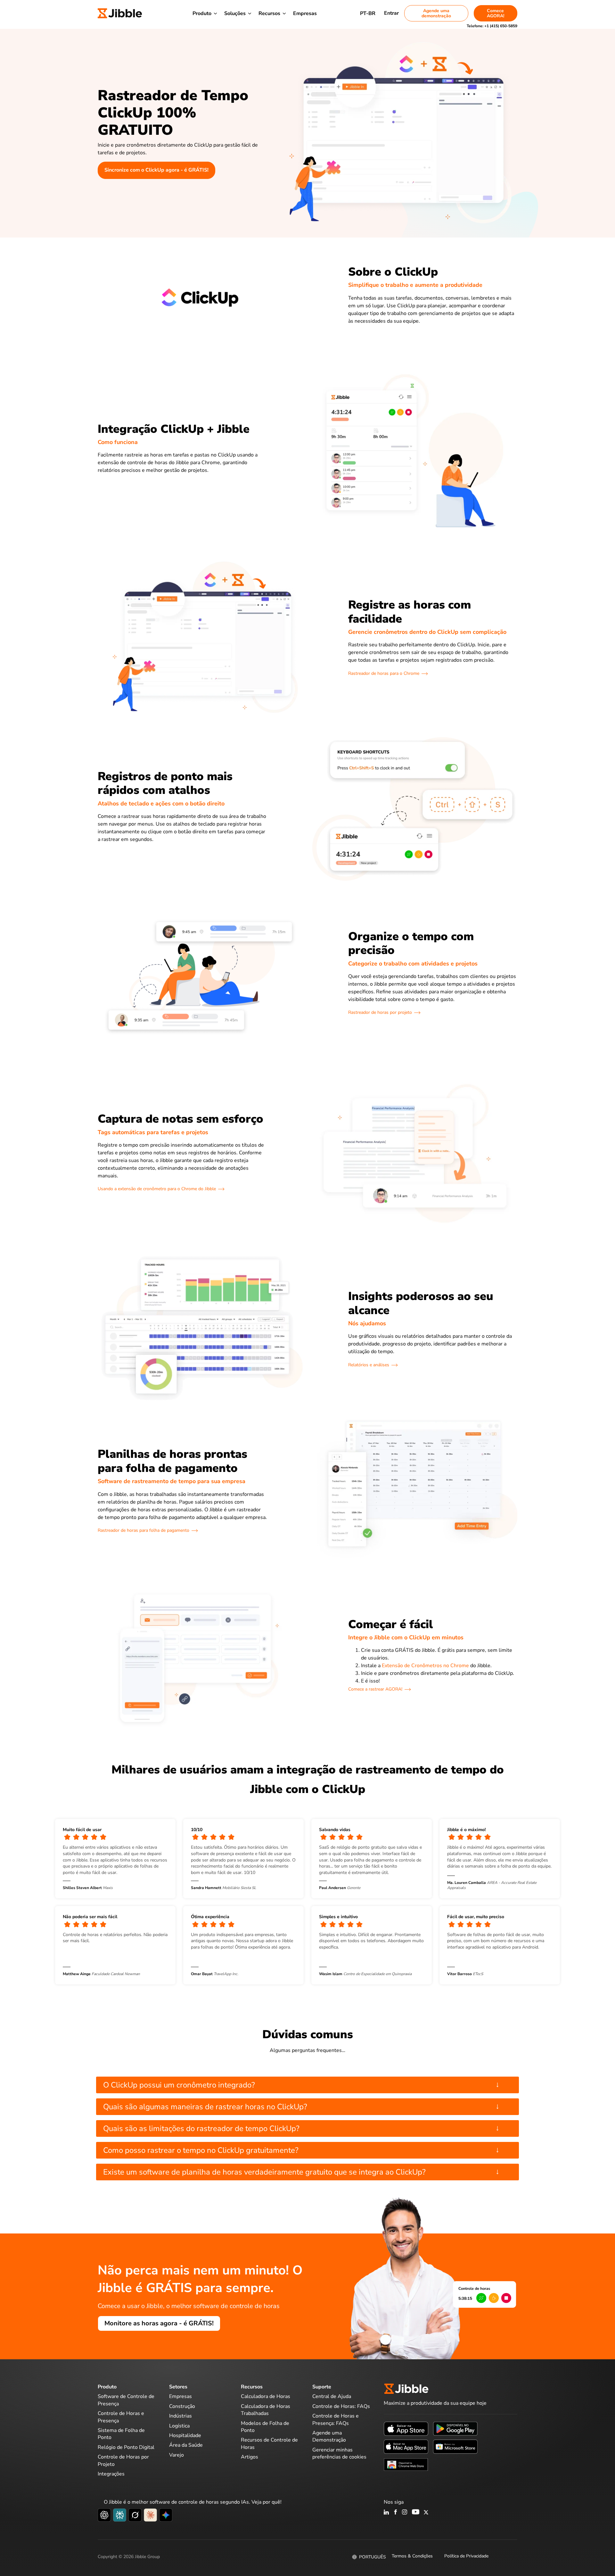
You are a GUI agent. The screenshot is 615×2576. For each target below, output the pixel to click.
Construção (182, 2406)
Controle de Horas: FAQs (341, 2406)
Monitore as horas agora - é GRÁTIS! (159, 2323)
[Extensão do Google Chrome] (406, 2464)
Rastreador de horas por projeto (380, 1012)
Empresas (305, 13)
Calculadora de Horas (266, 2396)
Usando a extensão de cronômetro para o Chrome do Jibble (157, 1189)
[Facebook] (396, 2513)
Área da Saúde (186, 2445)
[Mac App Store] (406, 2446)
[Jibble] (120, 13)
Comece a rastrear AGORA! (375, 1689)
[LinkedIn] (386, 2513)
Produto (202, 13)
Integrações (111, 2474)
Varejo (176, 2455)
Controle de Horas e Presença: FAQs (336, 2419)
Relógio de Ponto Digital (126, 2447)
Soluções (235, 13)
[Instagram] (405, 2513)
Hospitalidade (185, 2435)
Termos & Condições (412, 2556)
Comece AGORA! (496, 13)
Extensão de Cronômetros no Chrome (425, 1666)
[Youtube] (416, 2513)
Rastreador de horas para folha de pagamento (143, 1530)
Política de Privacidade (466, 2556)
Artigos (250, 2457)
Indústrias (180, 2416)
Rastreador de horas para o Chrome (384, 673)
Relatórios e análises (369, 1365)
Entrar (391, 13)
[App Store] (406, 2428)
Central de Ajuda (332, 2396)
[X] (426, 2513)
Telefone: (492, 26)
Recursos (269, 13)
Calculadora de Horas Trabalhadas (266, 2410)
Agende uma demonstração (436, 13)
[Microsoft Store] (455, 2446)
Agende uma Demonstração (329, 2436)
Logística (179, 2426)
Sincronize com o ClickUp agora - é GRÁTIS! (156, 170)
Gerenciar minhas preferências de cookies (339, 2453)
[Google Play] (455, 2428)
